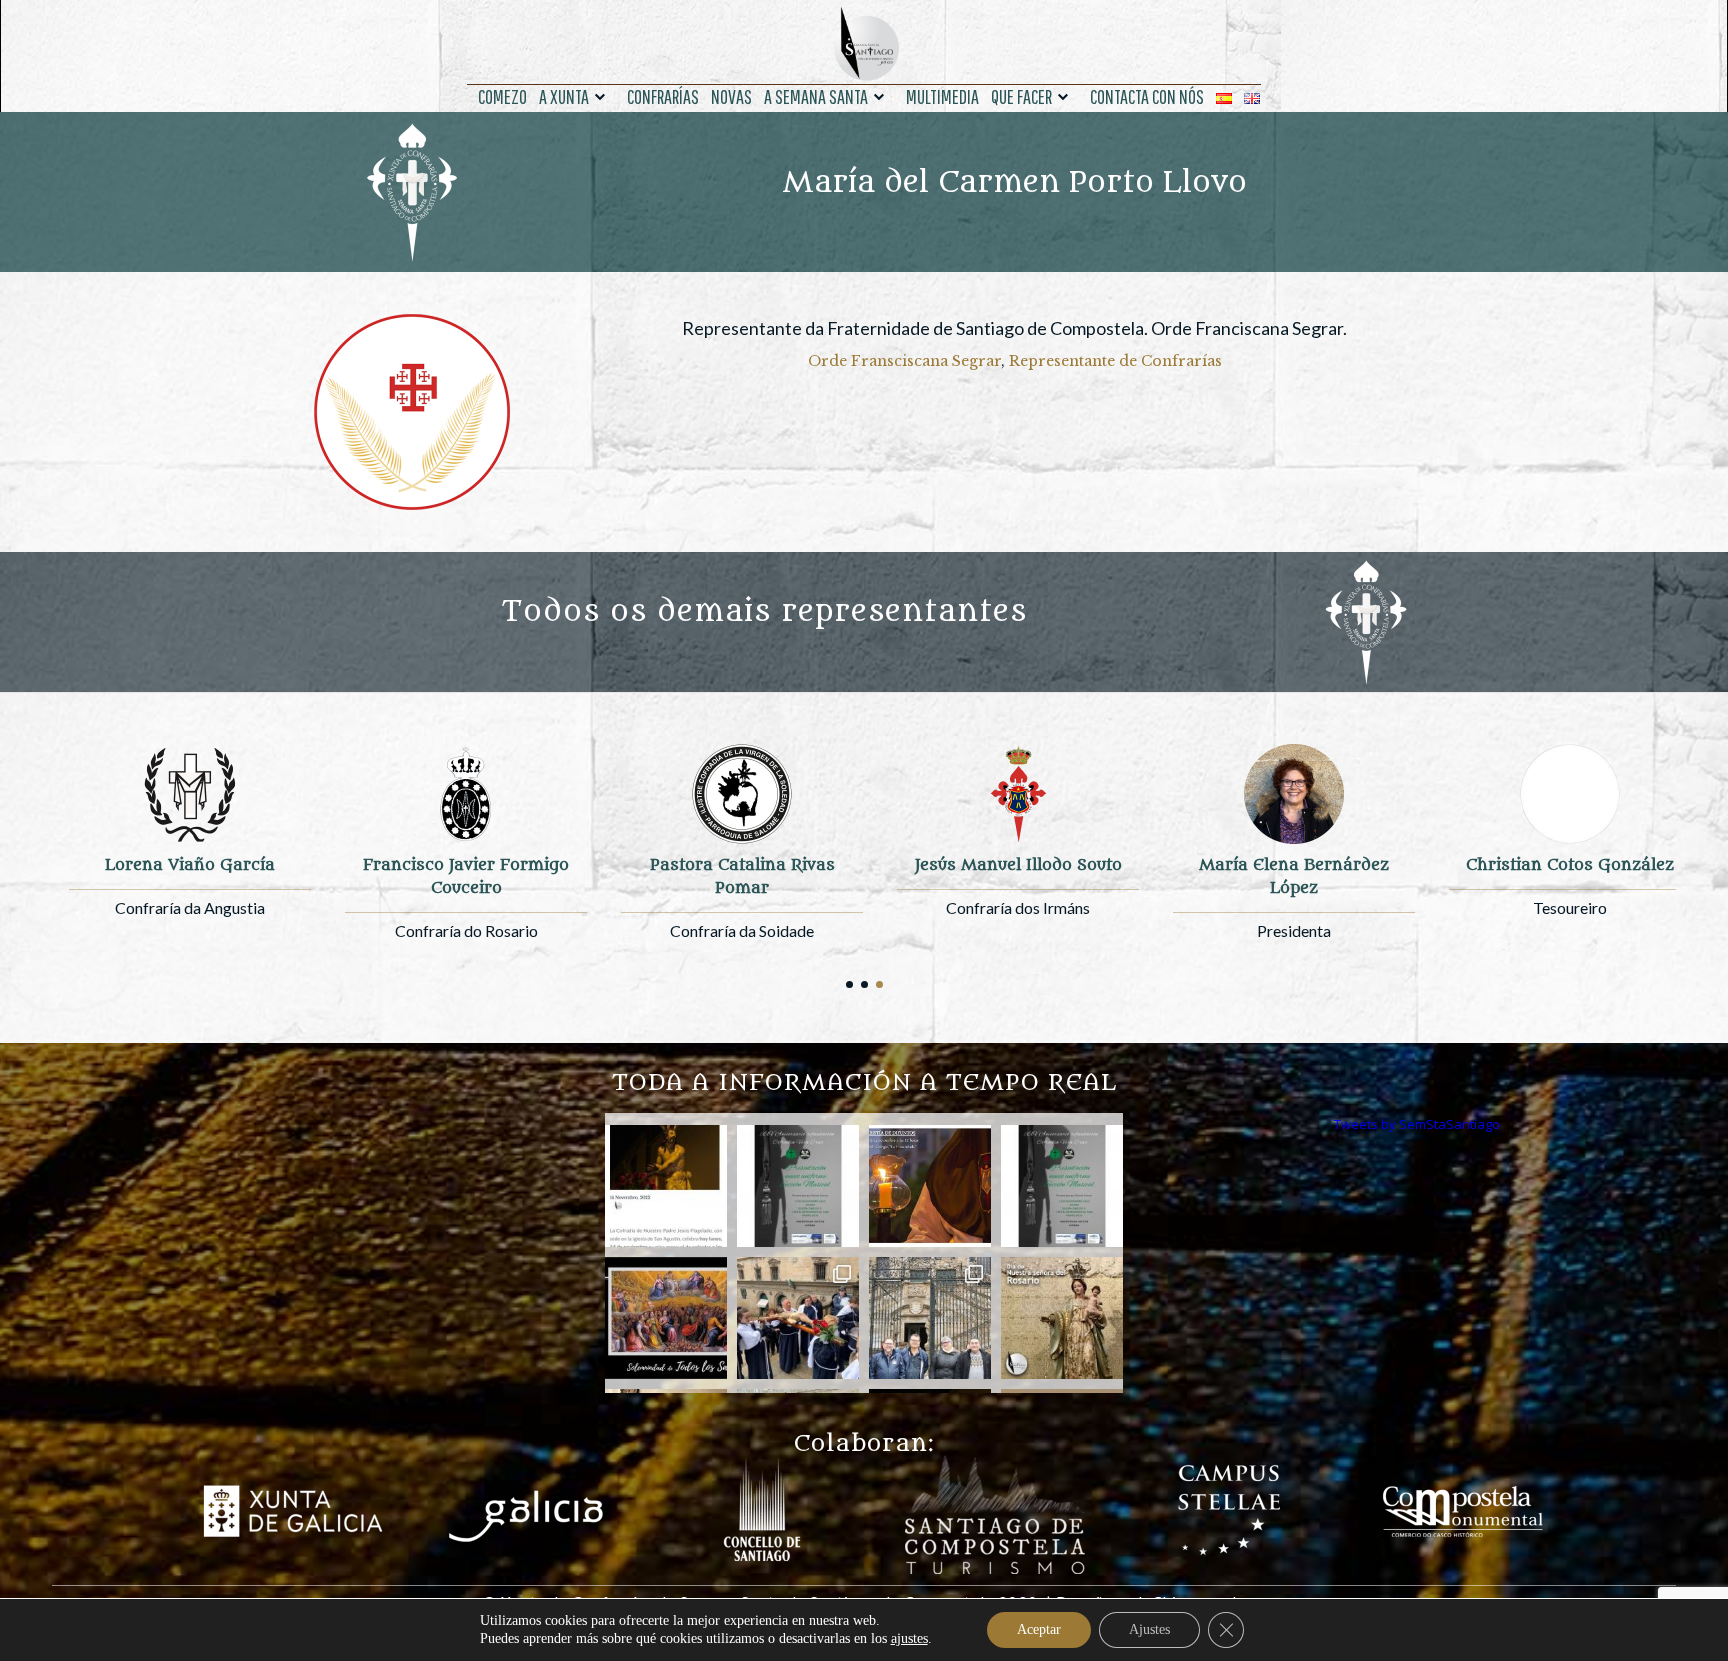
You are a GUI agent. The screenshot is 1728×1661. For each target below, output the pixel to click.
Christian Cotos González (1570, 865)
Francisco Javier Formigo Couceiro (466, 876)
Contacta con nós (1147, 96)
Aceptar (1039, 1629)
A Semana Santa (816, 96)
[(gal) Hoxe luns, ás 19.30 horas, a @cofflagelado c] (666, 1186)
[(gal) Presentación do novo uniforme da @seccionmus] (798, 1186)
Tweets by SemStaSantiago (1417, 1124)
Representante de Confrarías (1115, 361)
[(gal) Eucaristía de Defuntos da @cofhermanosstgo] (930, 1186)
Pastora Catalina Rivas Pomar (742, 876)
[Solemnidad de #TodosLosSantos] (666, 1318)
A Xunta (564, 96)
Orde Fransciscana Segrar (904, 361)
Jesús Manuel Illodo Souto (1018, 865)
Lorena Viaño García (190, 865)
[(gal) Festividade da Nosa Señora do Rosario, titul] (1062, 1318)
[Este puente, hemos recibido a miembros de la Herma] (930, 1318)
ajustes (909, 1638)
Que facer (1021, 96)
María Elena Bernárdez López (1294, 876)
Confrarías (663, 96)
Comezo (502, 96)
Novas (731, 96)
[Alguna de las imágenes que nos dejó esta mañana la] (798, 1318)
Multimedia (942, 96)
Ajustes (1149, 1629)
